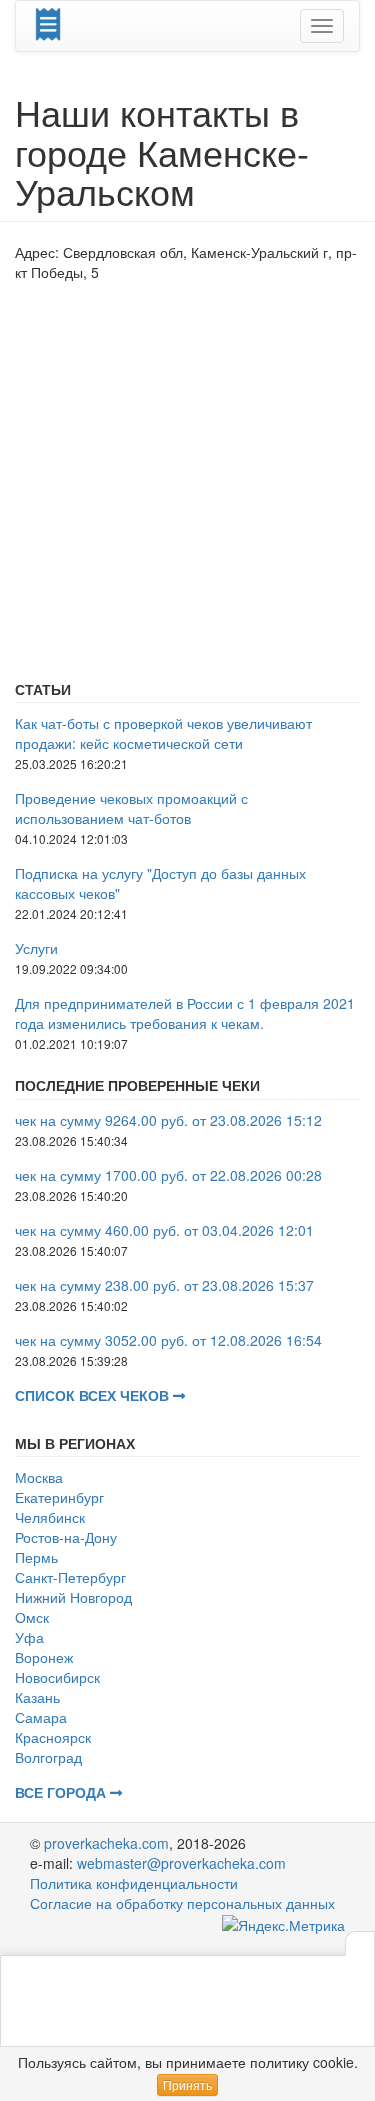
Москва (39, 1477)
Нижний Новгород (73, 1597)
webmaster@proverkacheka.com (181, 1863)
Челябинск (50, 1517)
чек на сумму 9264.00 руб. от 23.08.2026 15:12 (168, 1120)
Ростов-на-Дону (66, 1537)
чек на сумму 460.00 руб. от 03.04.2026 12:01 (164, 1230)
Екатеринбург (59, 1497)
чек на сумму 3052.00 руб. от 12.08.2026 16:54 (168, 1340)
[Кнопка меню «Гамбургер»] (322, 26)
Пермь (36, 1557)
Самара (41, 1717)
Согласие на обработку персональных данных (182, 1903)
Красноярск (53, 1737)
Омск (32, 1617)
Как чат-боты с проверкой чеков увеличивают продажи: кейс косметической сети (163, 733)
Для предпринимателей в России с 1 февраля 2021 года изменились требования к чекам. (185, 1013)
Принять (187, 2084)
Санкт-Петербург (70, 1577)
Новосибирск (57, 1677)
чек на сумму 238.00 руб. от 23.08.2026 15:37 (164, 1285)
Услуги (36, 948)
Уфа (29, 1637)
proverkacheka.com (106, 1843)
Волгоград (48, 1757)
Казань (37, 1697)
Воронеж (44, 1657)
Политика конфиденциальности (134, 1883)
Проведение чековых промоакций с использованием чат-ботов (131, 808)
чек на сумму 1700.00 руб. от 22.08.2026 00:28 (168, 1175)
